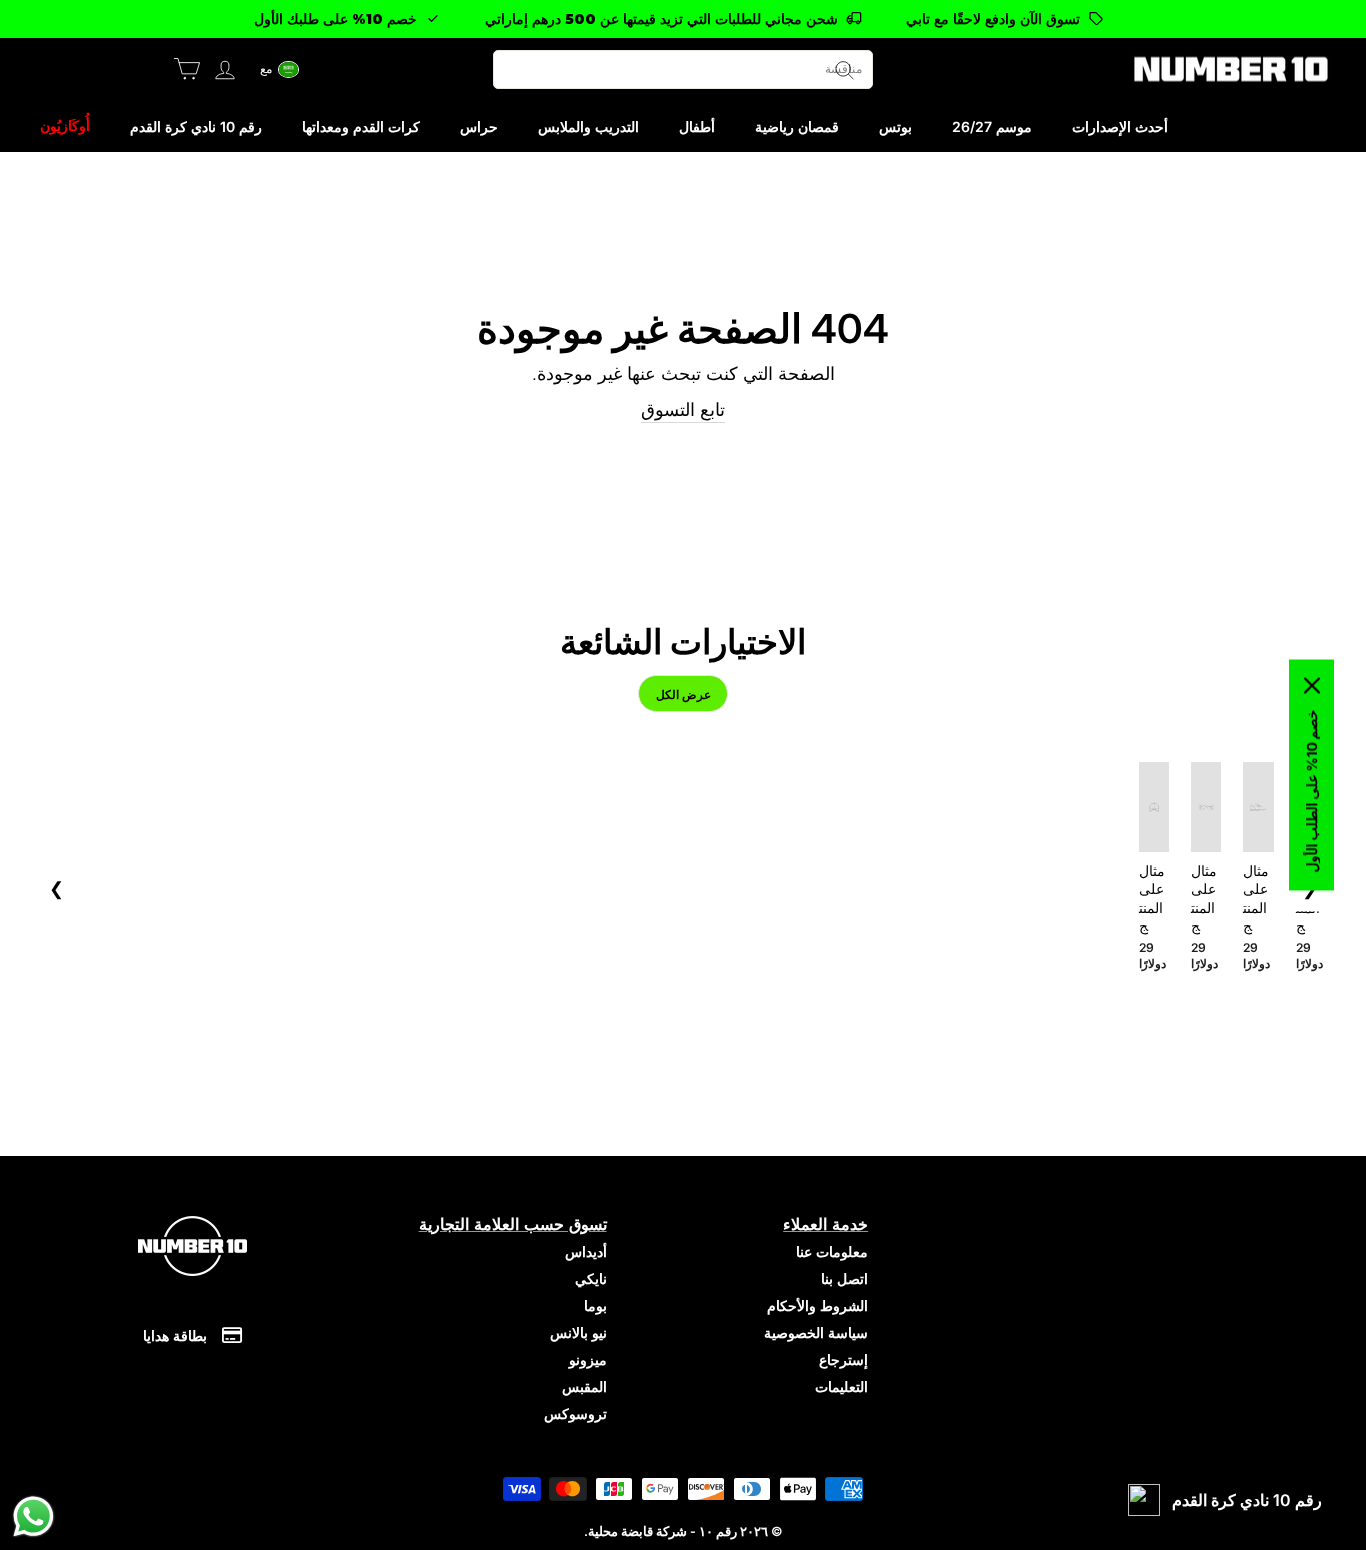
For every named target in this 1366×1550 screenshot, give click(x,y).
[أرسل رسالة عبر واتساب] (33, 1516)
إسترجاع (843, 1359)
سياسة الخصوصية (816, 1332)
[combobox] (683, 69)
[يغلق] (1312, 686)
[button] (280, 69)
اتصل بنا (844, 1278)
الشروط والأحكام (817, 1305)
